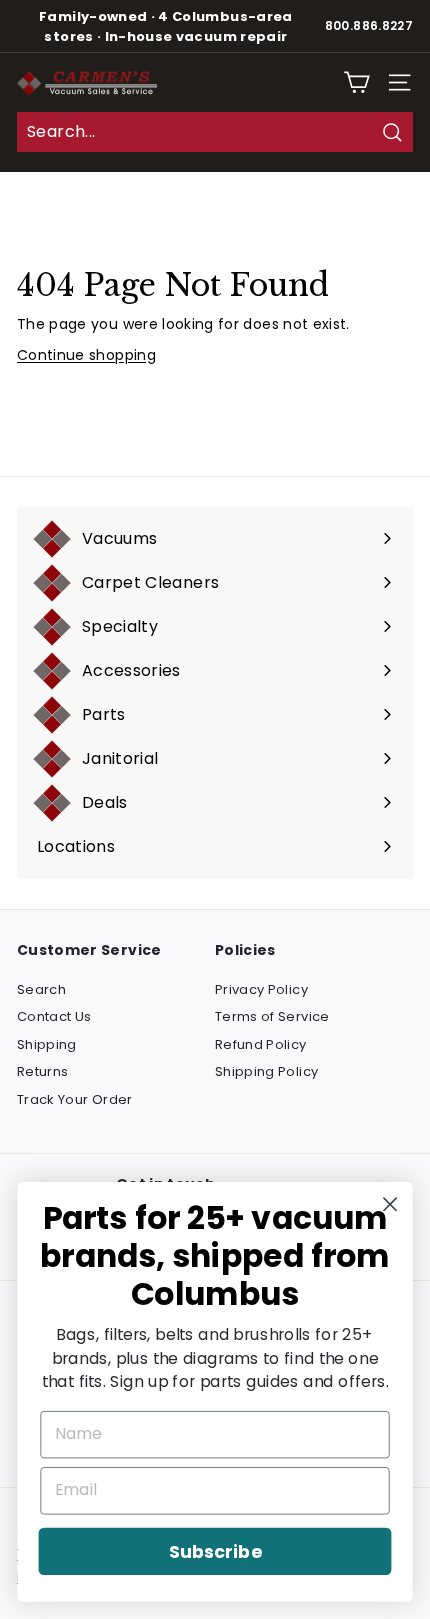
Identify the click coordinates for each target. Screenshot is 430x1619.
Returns (42, 1071)
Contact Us (54, 1016)
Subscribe (215, 1551)
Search (41, 989)
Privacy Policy (261, 989)
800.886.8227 (369, 26)
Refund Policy (261, 1044)
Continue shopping (86, 355)
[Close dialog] (390, 1204)
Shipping (47, 1044)
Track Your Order (75, 1099)
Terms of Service (272, 1016)
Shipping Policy (266, 1071)
